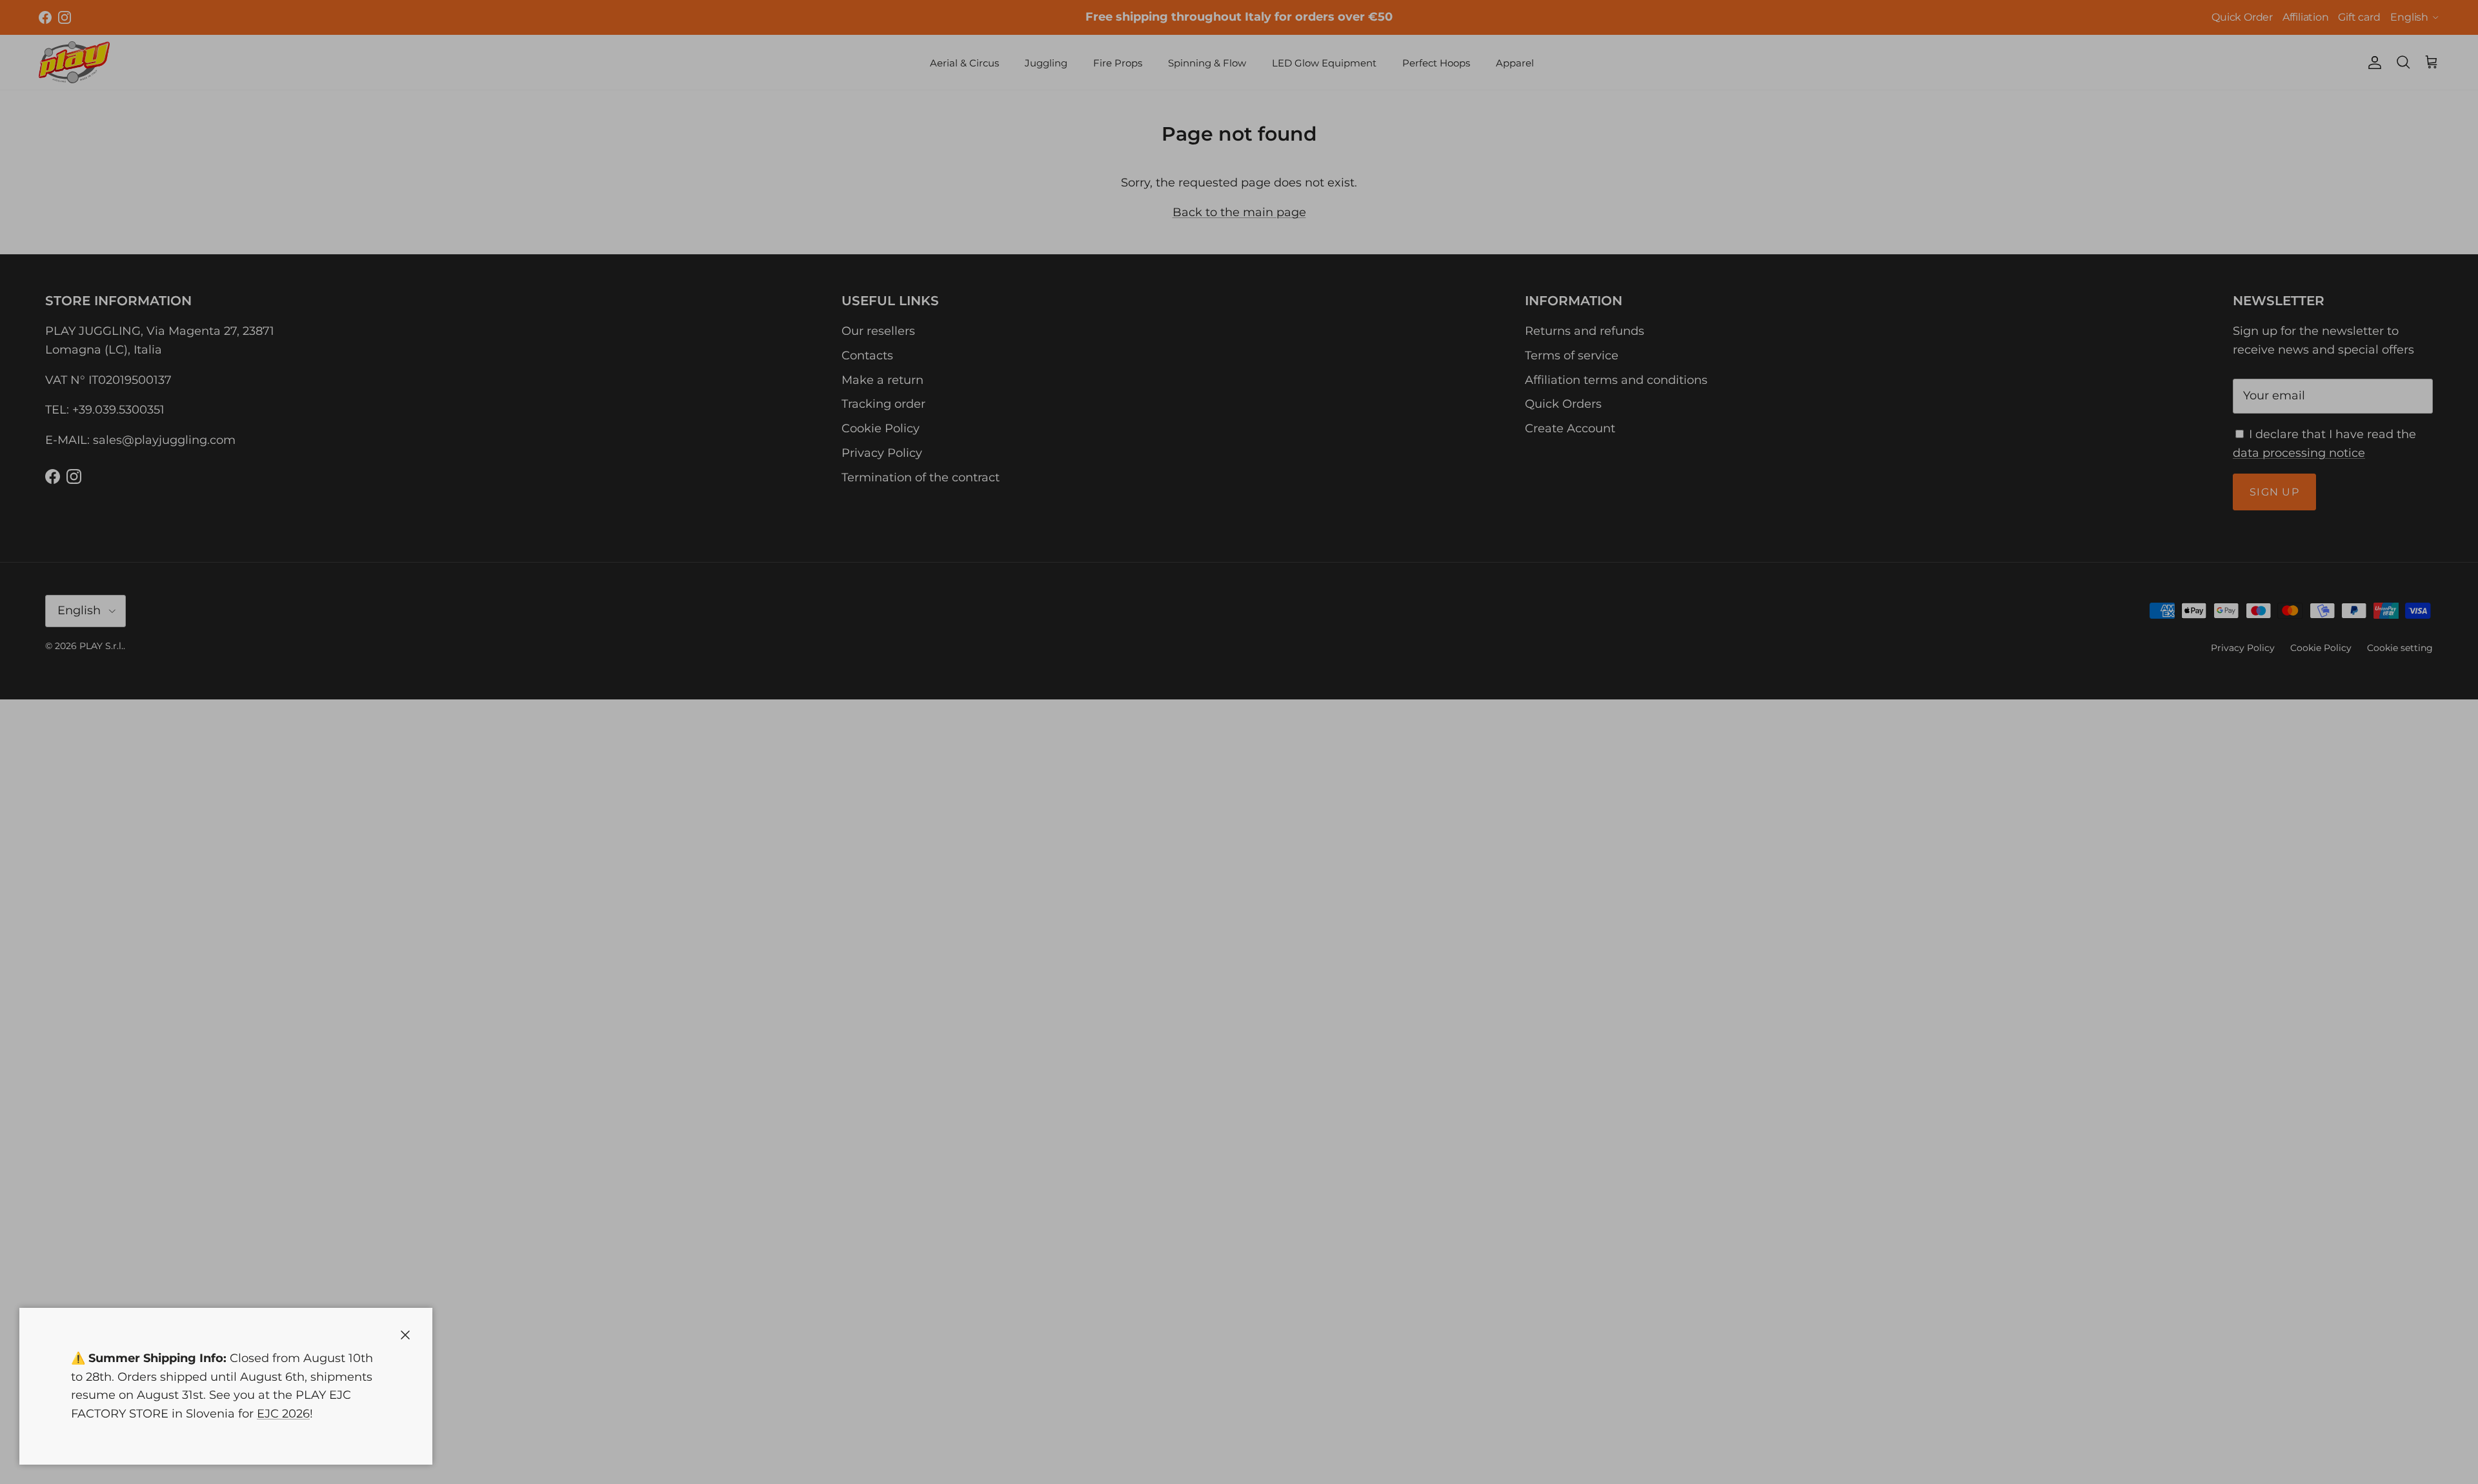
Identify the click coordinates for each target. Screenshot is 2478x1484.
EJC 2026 (283, 1414)
